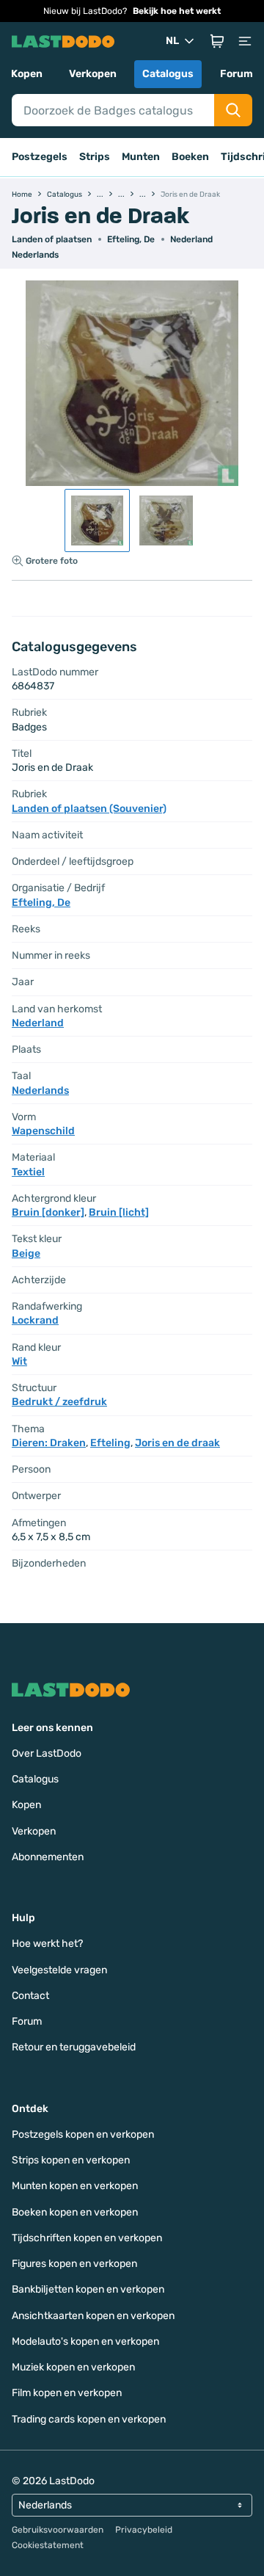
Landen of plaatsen (52, 239)
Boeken (190, 157)
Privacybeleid (144, 2530)
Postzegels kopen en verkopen (83, 2134)
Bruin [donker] (48, 1212)
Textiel (28, 1172)
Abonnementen (48, 1857)
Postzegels (40, 157)
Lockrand (35, 1320)
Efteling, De (131, 239)
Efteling (110, 1443)
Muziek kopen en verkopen (73, 2367)
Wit (19, 1361)
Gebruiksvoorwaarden (58, 2530)
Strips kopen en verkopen (71, 2160)
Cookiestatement (48, 2545)
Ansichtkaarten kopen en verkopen (93, 2316)
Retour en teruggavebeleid (74, 2047)
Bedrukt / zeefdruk (59, 1402)
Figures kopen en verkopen (74, 2264)
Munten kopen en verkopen (75, 2186)
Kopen (27, 74)
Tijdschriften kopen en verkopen (87, 2238)
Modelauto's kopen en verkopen (85, 2341)
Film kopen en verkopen (67, 2393)
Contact (30, 1996)
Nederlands (35, 255)
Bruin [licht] (119, 1212)
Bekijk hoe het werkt (177, 11)
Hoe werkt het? (47, 1944)
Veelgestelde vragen (59, 1970)
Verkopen (93, 74)
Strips (95, 157)
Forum (236, 74)
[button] (217, 41)
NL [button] (172, 41)
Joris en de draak (177, 1443)
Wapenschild (43, 1131)
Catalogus (168, 74)
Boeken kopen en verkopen (75, 2212)
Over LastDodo (47, 1753)
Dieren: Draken (49, 1443)
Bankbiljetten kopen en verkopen (88, 2289)
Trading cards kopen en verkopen (89, 2419)
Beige (26, 1253)
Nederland (191, 239)
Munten (141, 157)
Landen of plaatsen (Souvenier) (89, 809)
